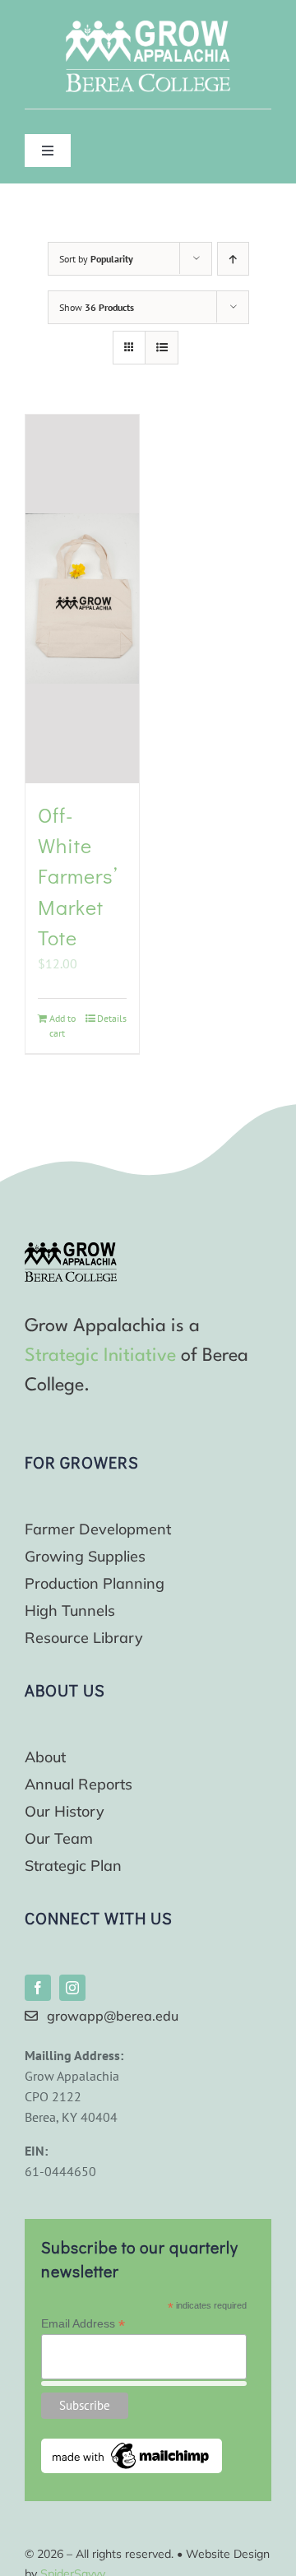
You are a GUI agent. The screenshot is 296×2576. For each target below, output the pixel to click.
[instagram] (72, 1988)
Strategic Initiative (100, 1356)
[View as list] (162, 348)
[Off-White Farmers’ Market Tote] (82, 599)
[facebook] (38, 1988)
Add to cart (62, 1026)
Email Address (83, 2324)
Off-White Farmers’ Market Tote (78, 877)
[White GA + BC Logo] (148, 27)
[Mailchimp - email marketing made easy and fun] (132, 2445)
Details (112, 1018)
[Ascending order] (233, 259)
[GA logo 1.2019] (71, 1249)
